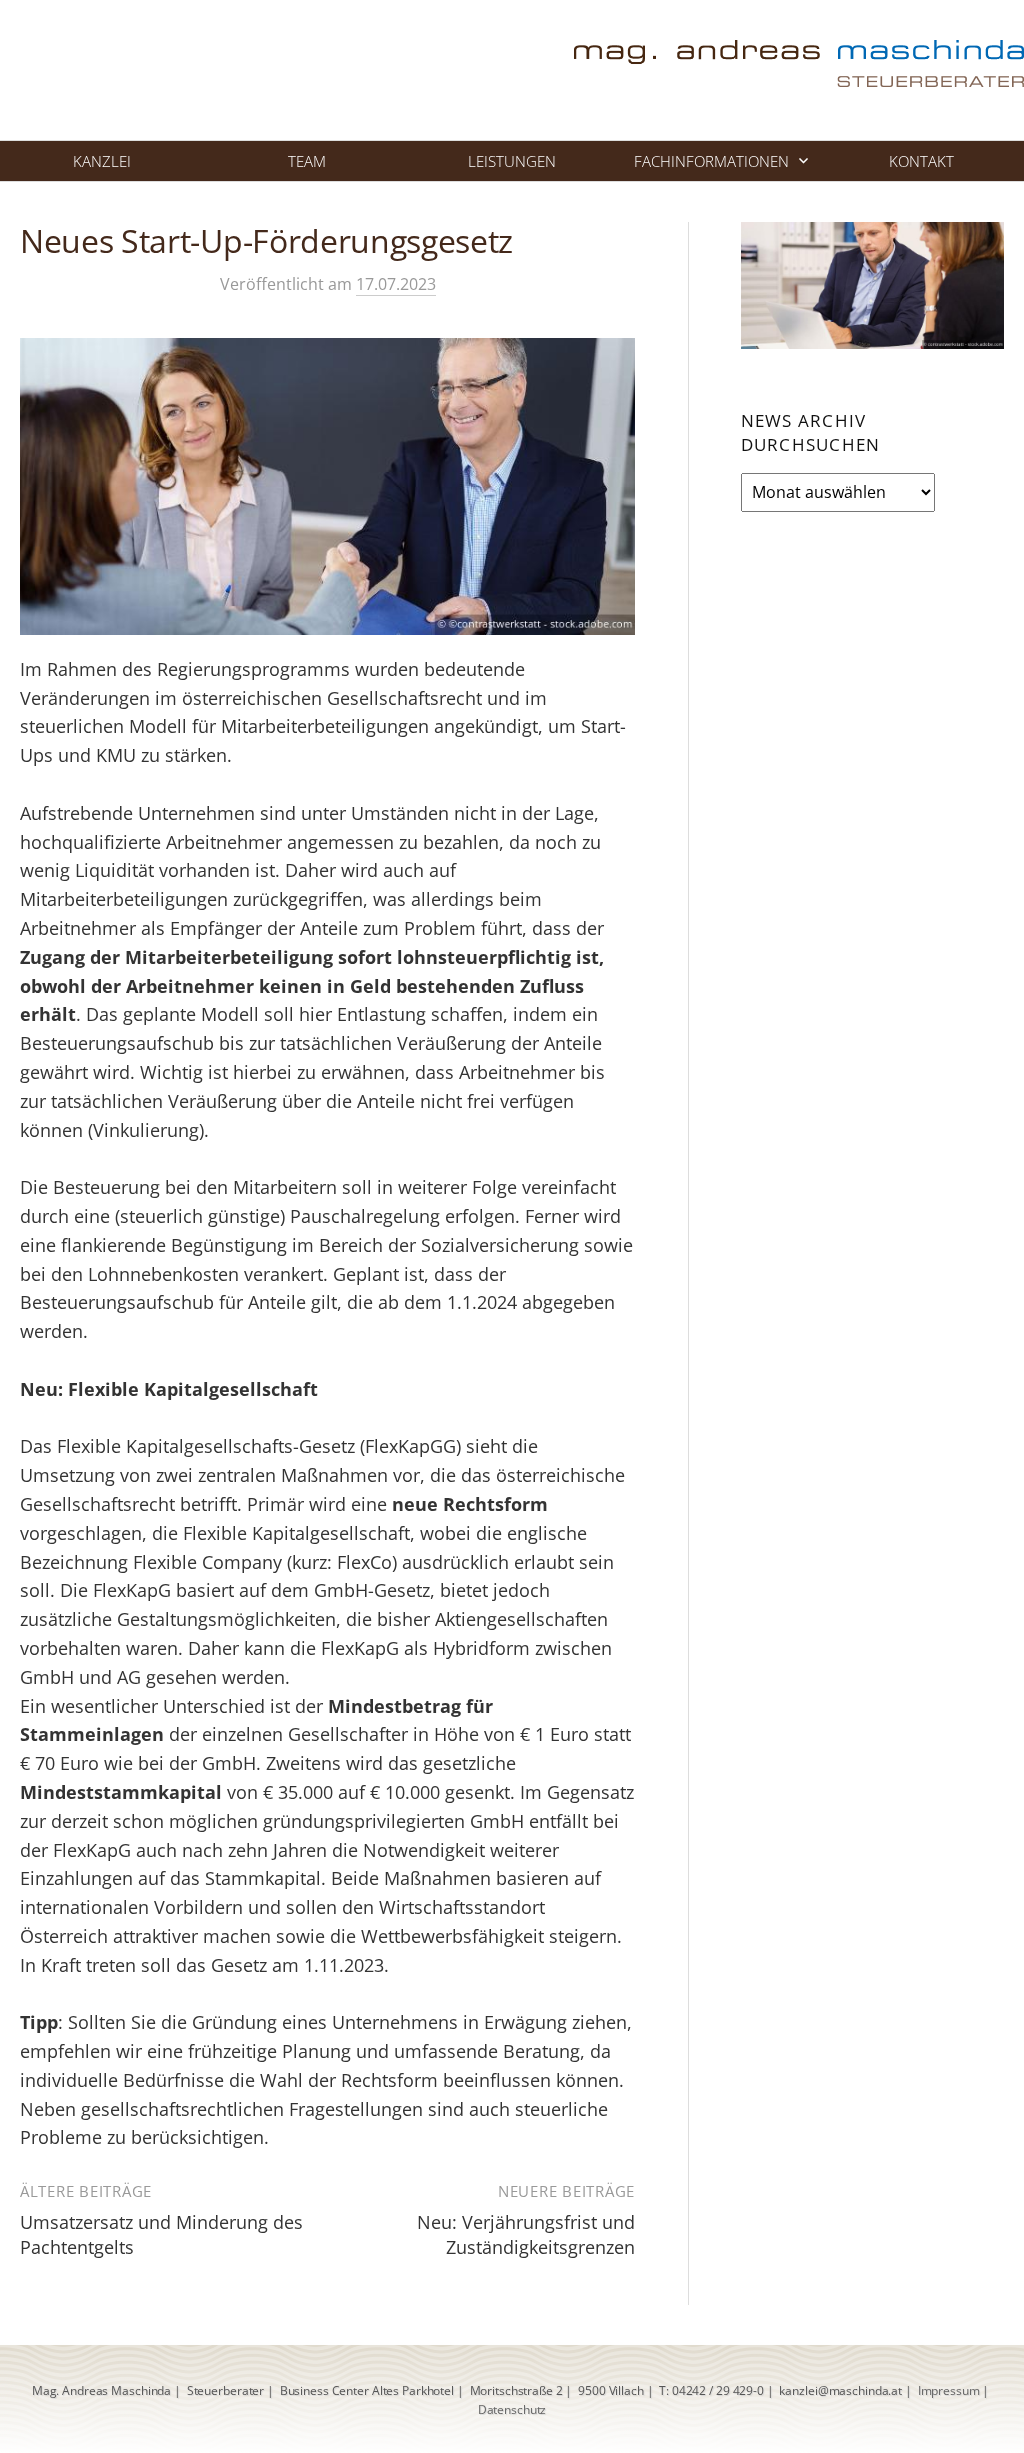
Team (307, 161)
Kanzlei (102, 161)
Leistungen (512, 161)
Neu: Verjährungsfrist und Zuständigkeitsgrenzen (526, 2234)
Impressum (949, 2390)
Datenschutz (512, 2409)
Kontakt (921, 161)
